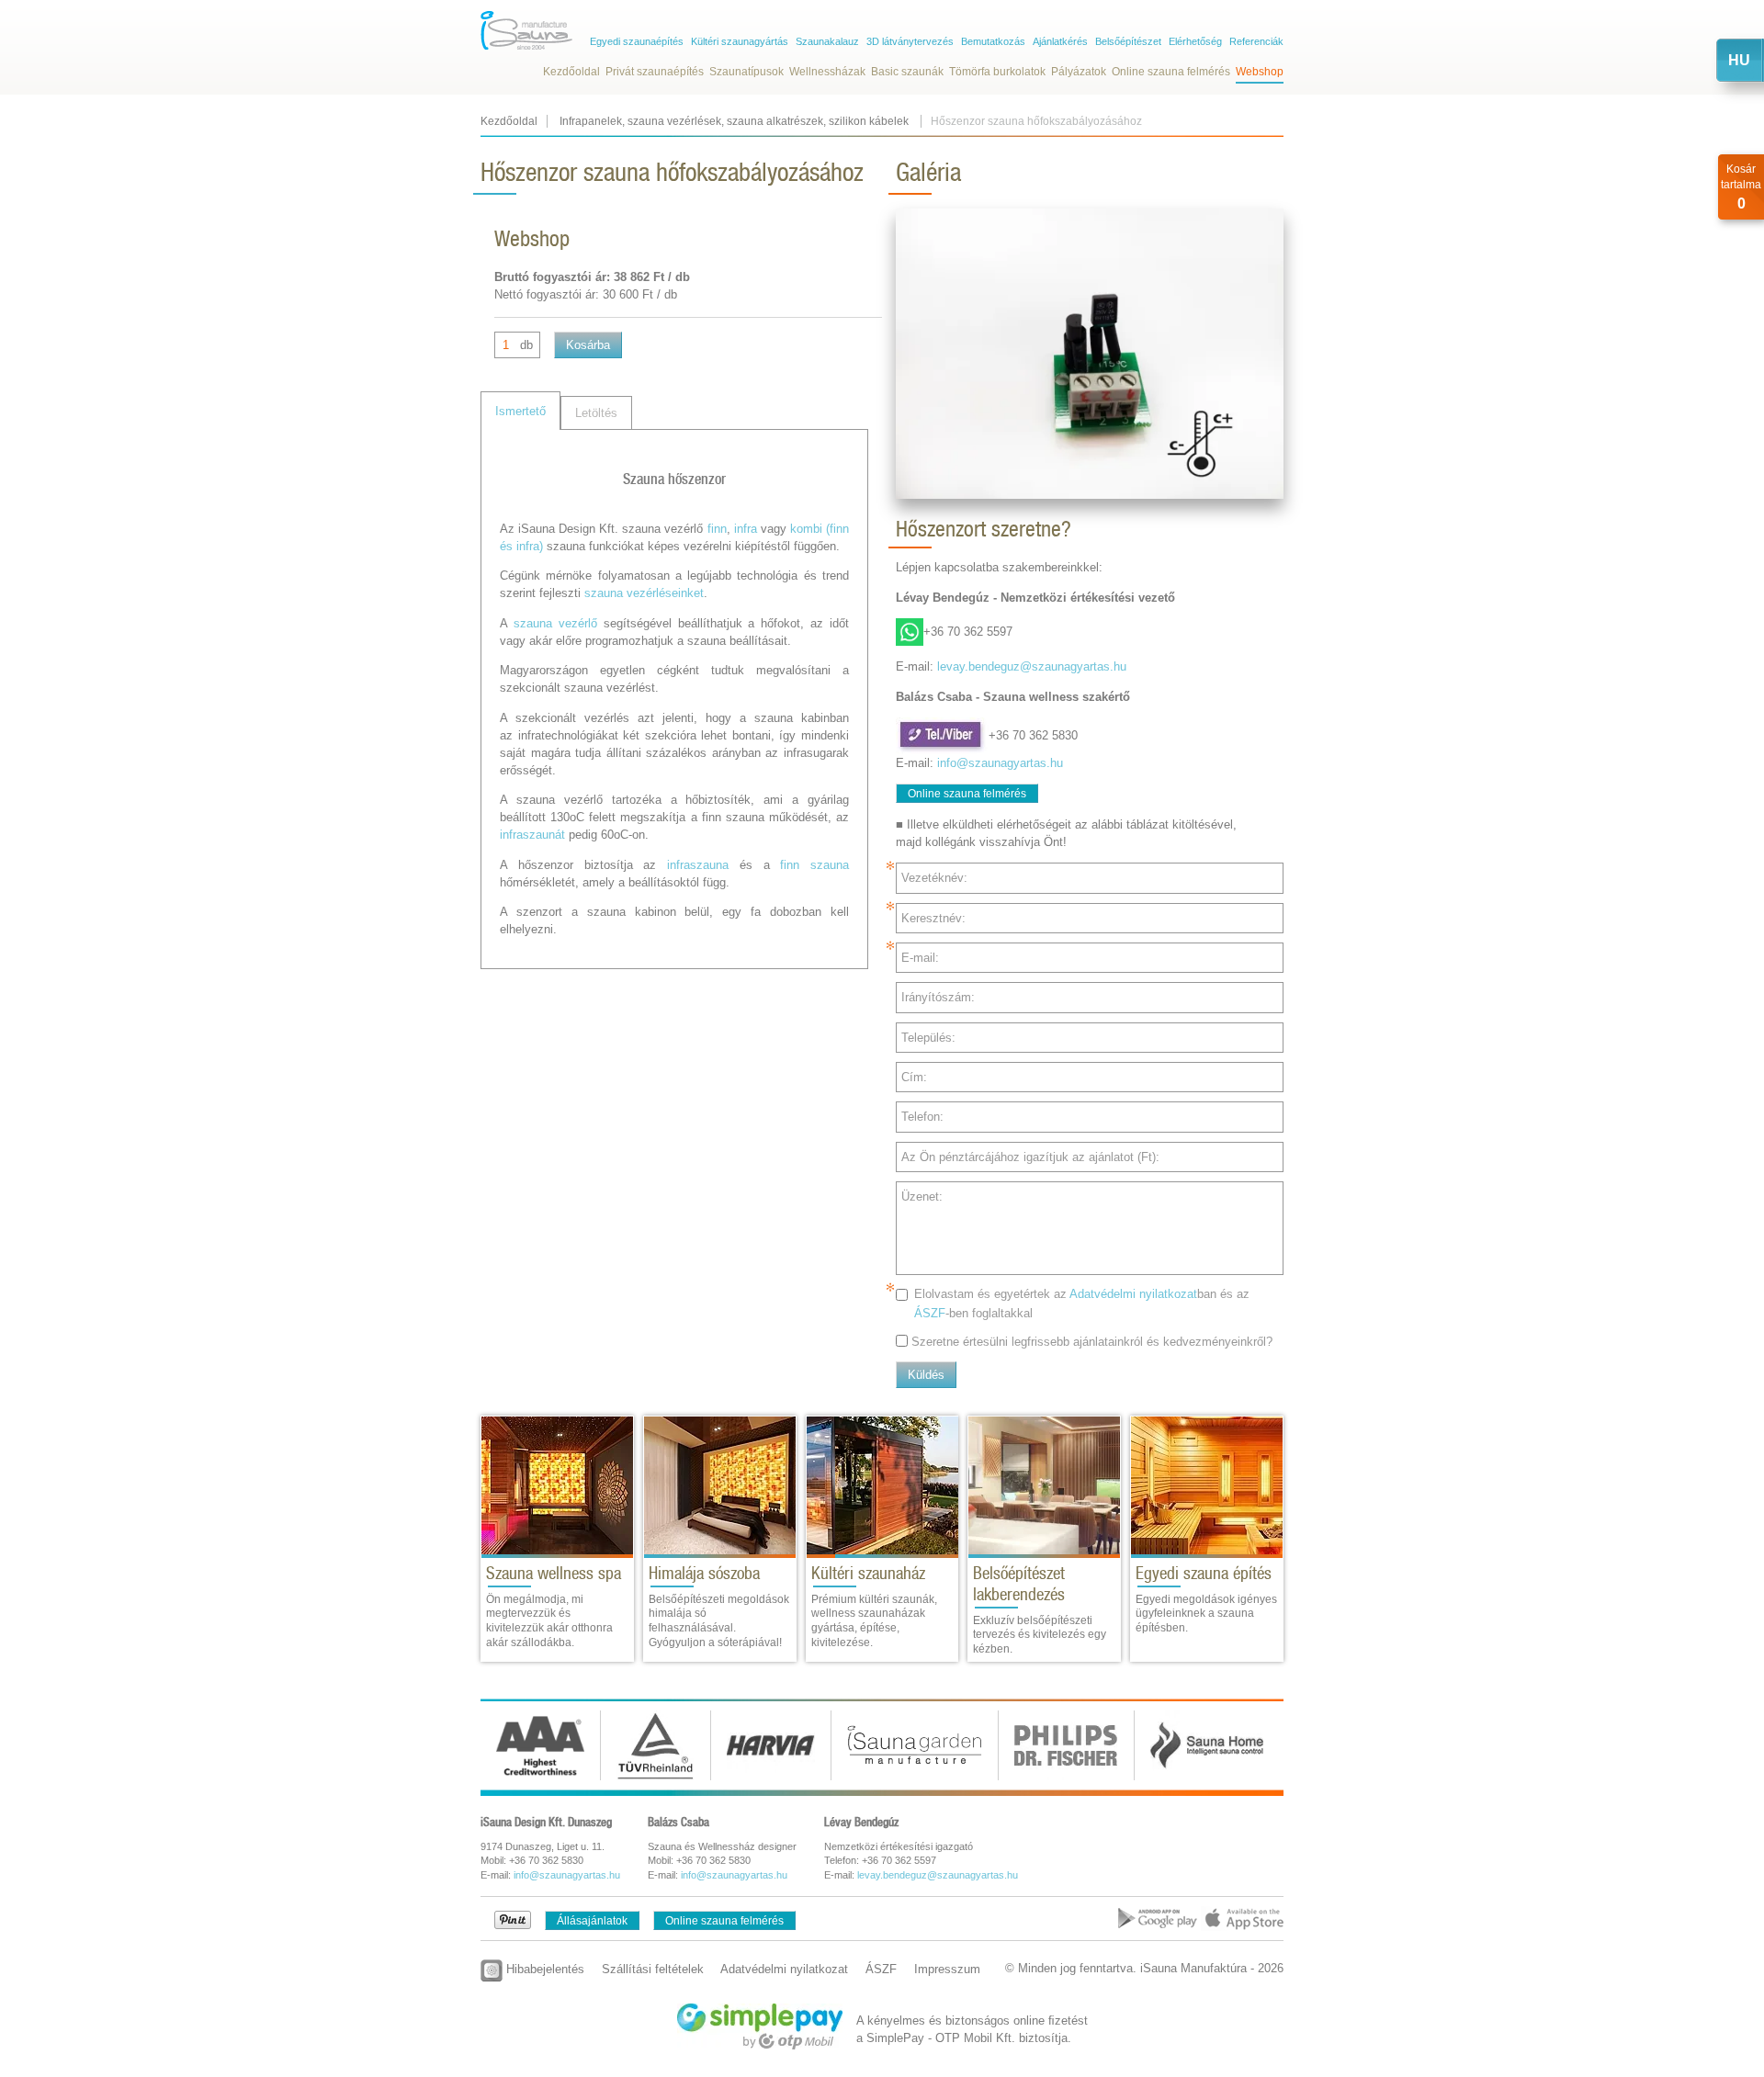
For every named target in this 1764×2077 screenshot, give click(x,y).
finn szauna (814, 865)
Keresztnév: (933, 918)
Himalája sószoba (704, 1573)
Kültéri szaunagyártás (740, 41)
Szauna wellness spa (554, 1573)
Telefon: (922, 1117)
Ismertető (520, 411)
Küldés (926, 1375)
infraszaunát (532, 835)
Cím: (914, 1077)
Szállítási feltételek (653, 1969)
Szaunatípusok (746, 72)
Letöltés (596, 413)
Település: (928, 1038)
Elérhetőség (1195, 41)
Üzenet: (922, 1197)
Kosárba (588, 345)
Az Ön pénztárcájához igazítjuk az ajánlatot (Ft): (1030, 1157)
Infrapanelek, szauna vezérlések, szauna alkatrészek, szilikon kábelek (735, 121)
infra (746, 529)
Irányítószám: (938, 997)
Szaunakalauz (827, 41)
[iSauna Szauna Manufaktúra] (526, 30)
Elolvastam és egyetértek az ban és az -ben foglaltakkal (1082, 1304)
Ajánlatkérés (1060, 41)
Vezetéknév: (934, 878)
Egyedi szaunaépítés (637, 41)
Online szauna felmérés (1171, 72)
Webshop (1260, 72)
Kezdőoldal (571, 72)
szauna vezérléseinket (644, 593)
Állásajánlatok (592, 1921)
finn (717, 529)
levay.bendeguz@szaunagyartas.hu (1032, 666)
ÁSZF (930, 1313)
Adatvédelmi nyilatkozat (1133, 1294)
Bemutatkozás (993, 41)
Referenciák (1256, 41)
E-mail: (920, 958)
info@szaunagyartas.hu (1000, 763)
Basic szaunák (907, 72)
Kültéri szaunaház (868, 1573)
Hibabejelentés (543, 1969)
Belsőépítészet (1128, 41)
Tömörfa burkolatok (997, 72)
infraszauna (698, 865)
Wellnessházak (827, 72)
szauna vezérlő (555, 623)
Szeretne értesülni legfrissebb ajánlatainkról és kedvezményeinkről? (1092, 1342)
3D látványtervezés (910, 41)
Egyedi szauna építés (1204, 1573)
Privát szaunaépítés (655, 72)
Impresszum (947, 1969)
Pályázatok (1079, 72)
